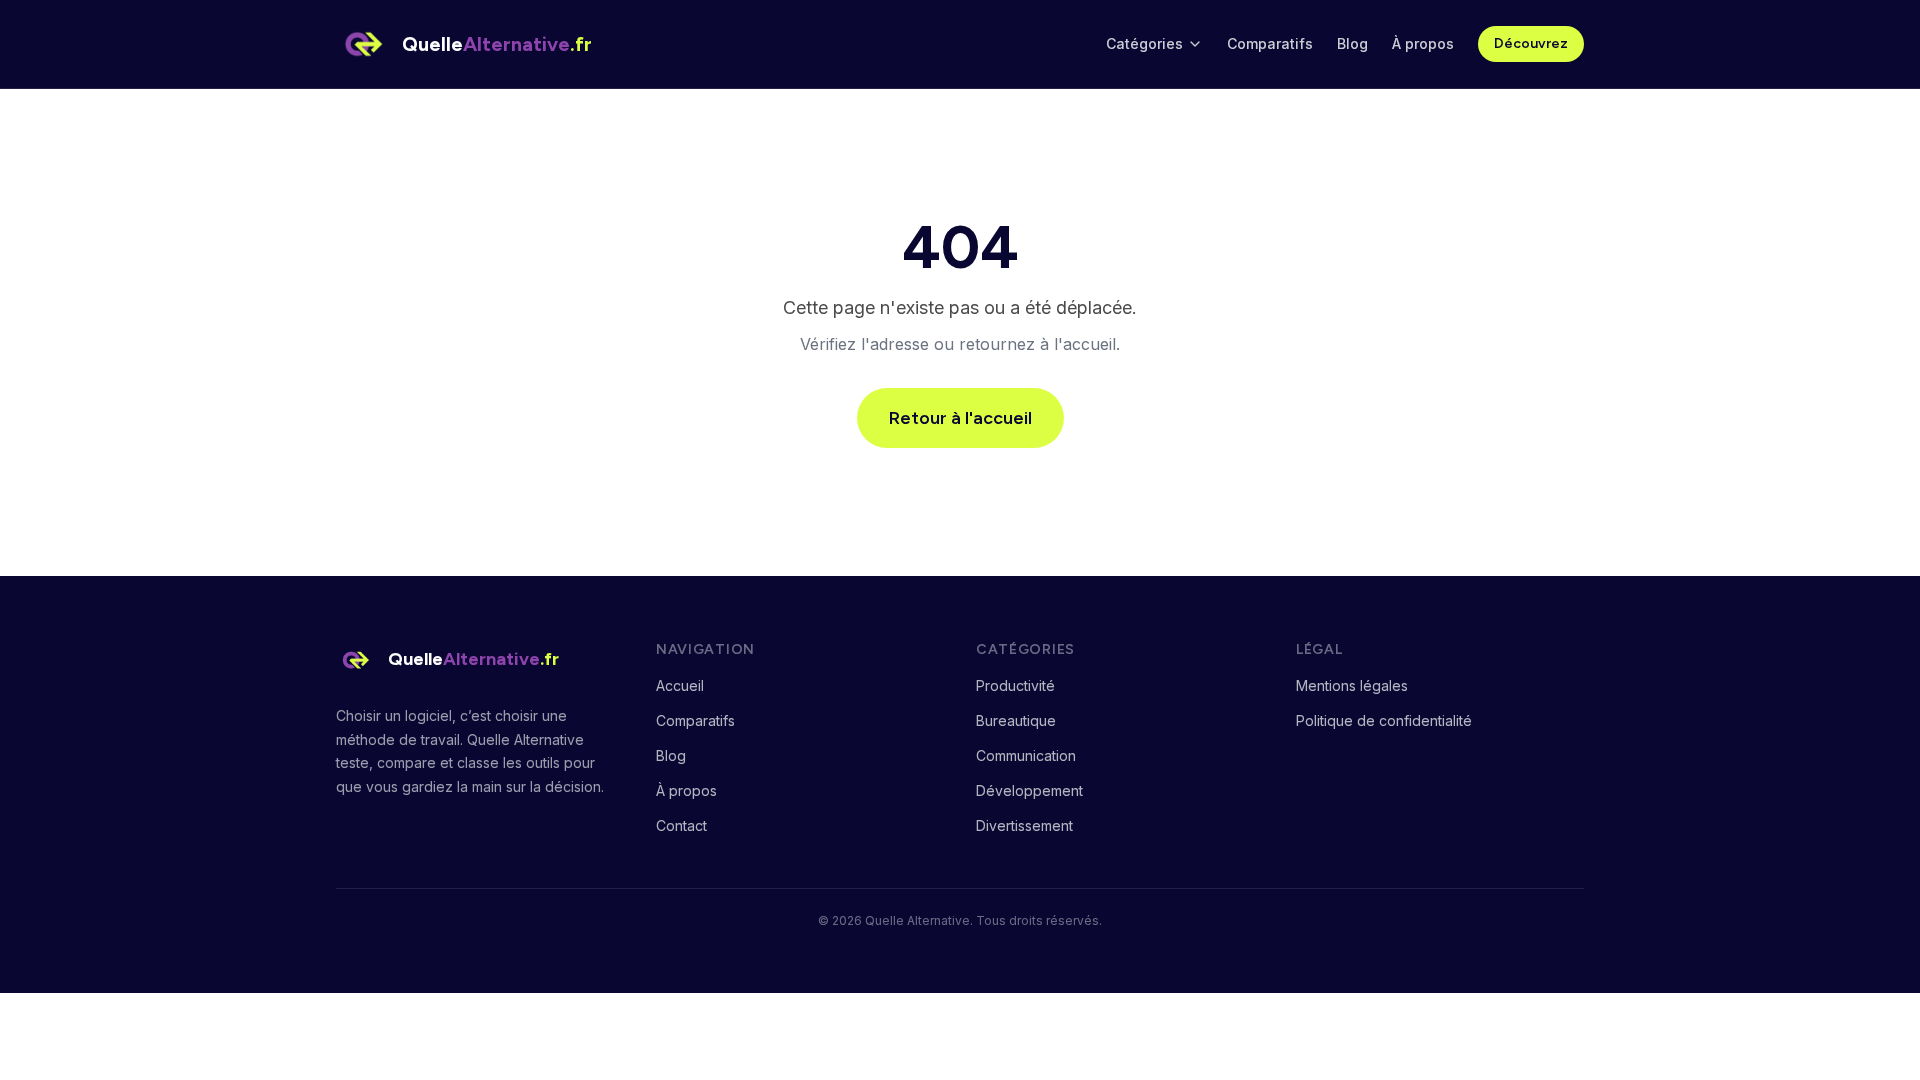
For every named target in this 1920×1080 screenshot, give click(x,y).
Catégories (1144, 43)
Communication (1026, 755)
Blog (1352, 43)
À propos (1423, 43)
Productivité (1015, 685)
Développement (1029, 790)
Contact (681, 825)
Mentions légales (1352, 685)
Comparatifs (1270, 43)
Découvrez (1531, 43)
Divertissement (1024, 825)
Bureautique (1016, 720)
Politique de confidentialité (1384, 720)
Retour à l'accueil (960, 418)
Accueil (680, 685)
